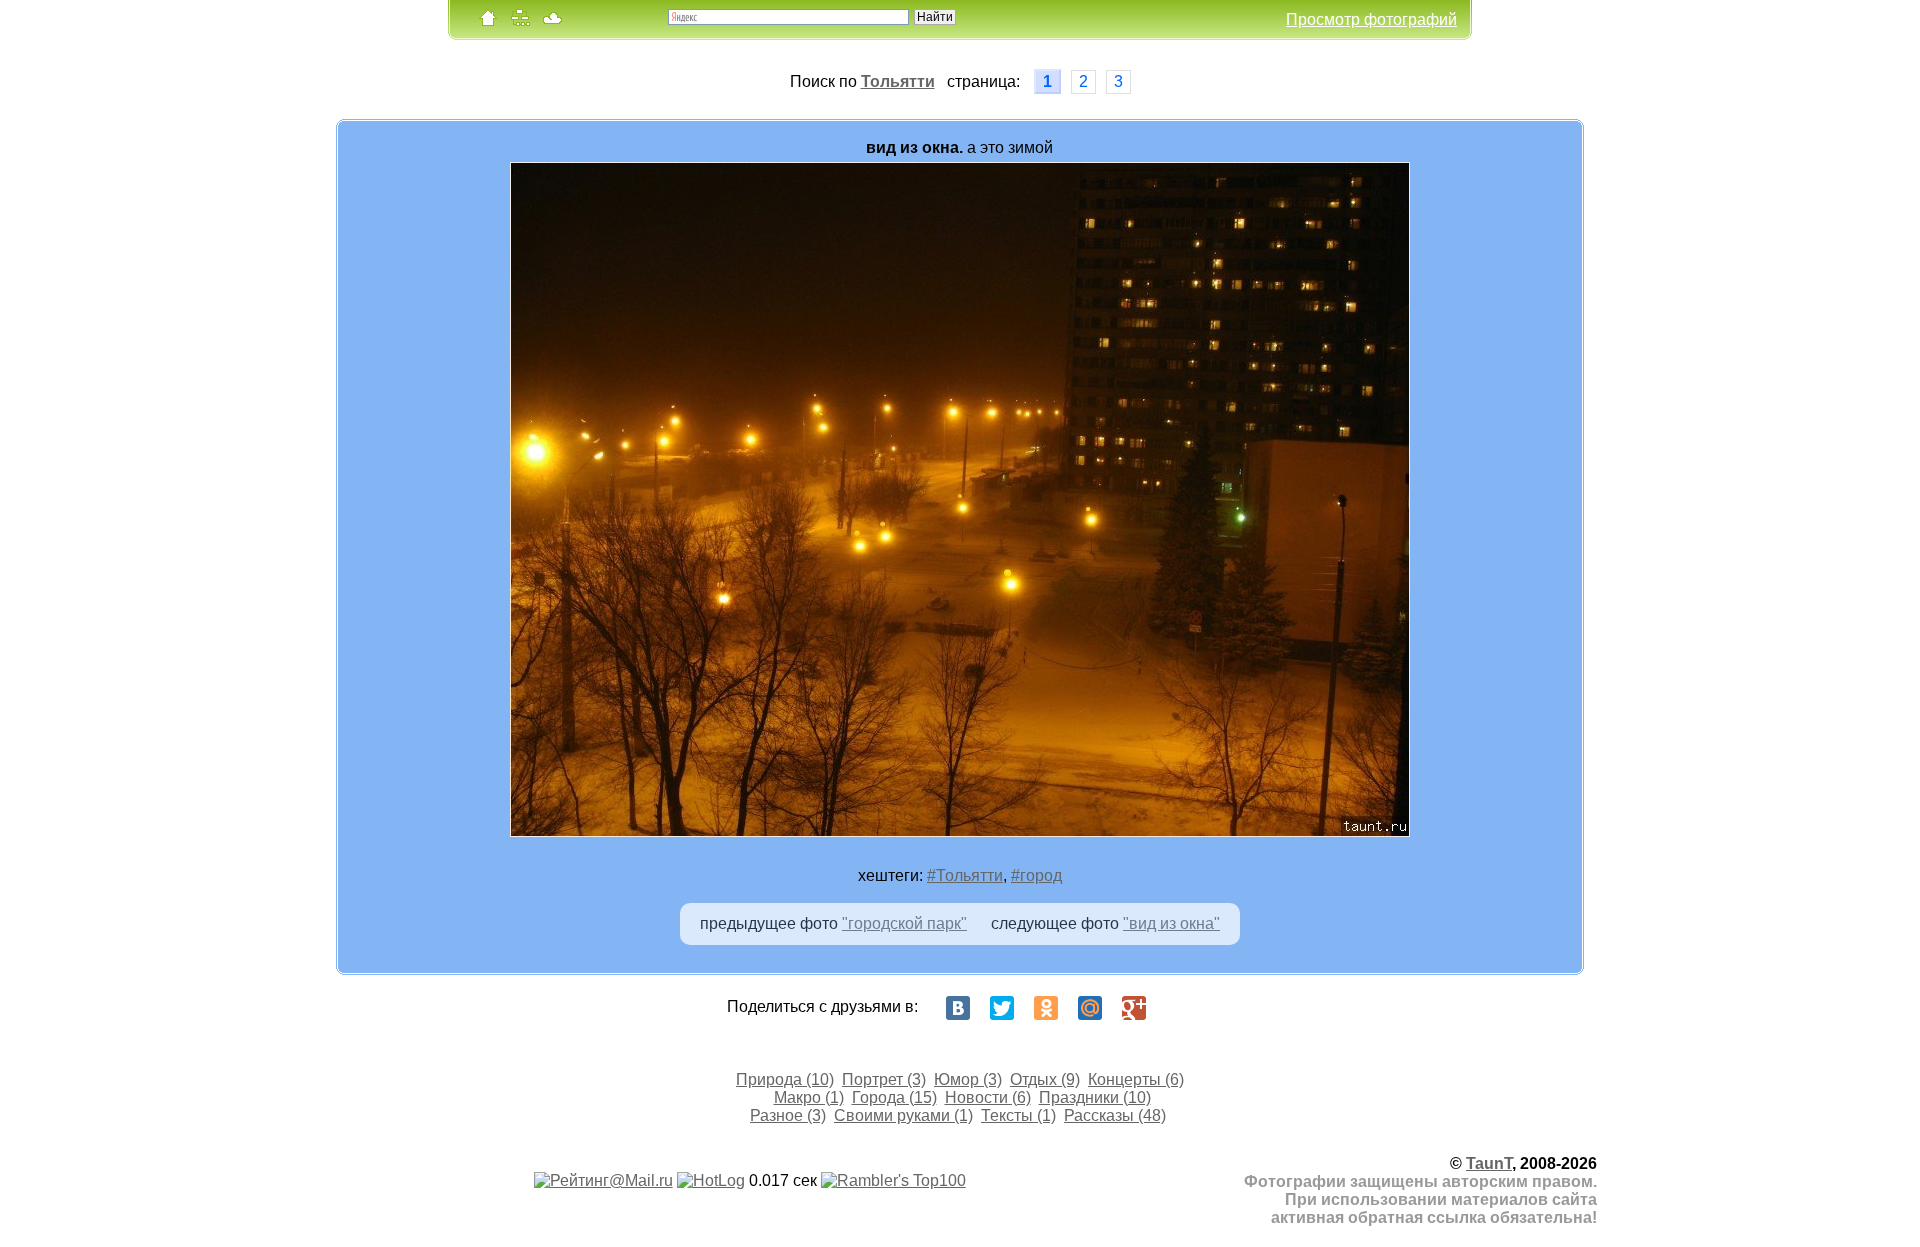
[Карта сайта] (520, 22)
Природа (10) (785, 1079)
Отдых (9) (1045, 1079)
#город (1036, 875)
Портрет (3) (884, 1079)
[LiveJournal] (1178, 1008)
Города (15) (894, 1097)
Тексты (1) (1018, 1115)
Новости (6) (988, 1097)
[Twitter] (1002, 1008)
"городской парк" (904, 923)
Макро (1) (809, 1097)
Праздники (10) (1095, 1097)
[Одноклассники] (1046, 1008)
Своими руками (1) (903, 1115)
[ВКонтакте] (958, 1008)
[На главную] (488, 22)
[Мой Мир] (1090, 1008)
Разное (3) (788, 1115)
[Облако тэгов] (552, 22)
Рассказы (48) (1115, 1115)
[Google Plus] (1134, 1008)
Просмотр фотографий (1371, 19)
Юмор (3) (968, 1079)
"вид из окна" (1171, 923)
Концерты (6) (1136, 1079)
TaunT (1489, 1163)
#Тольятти (965, 875)
